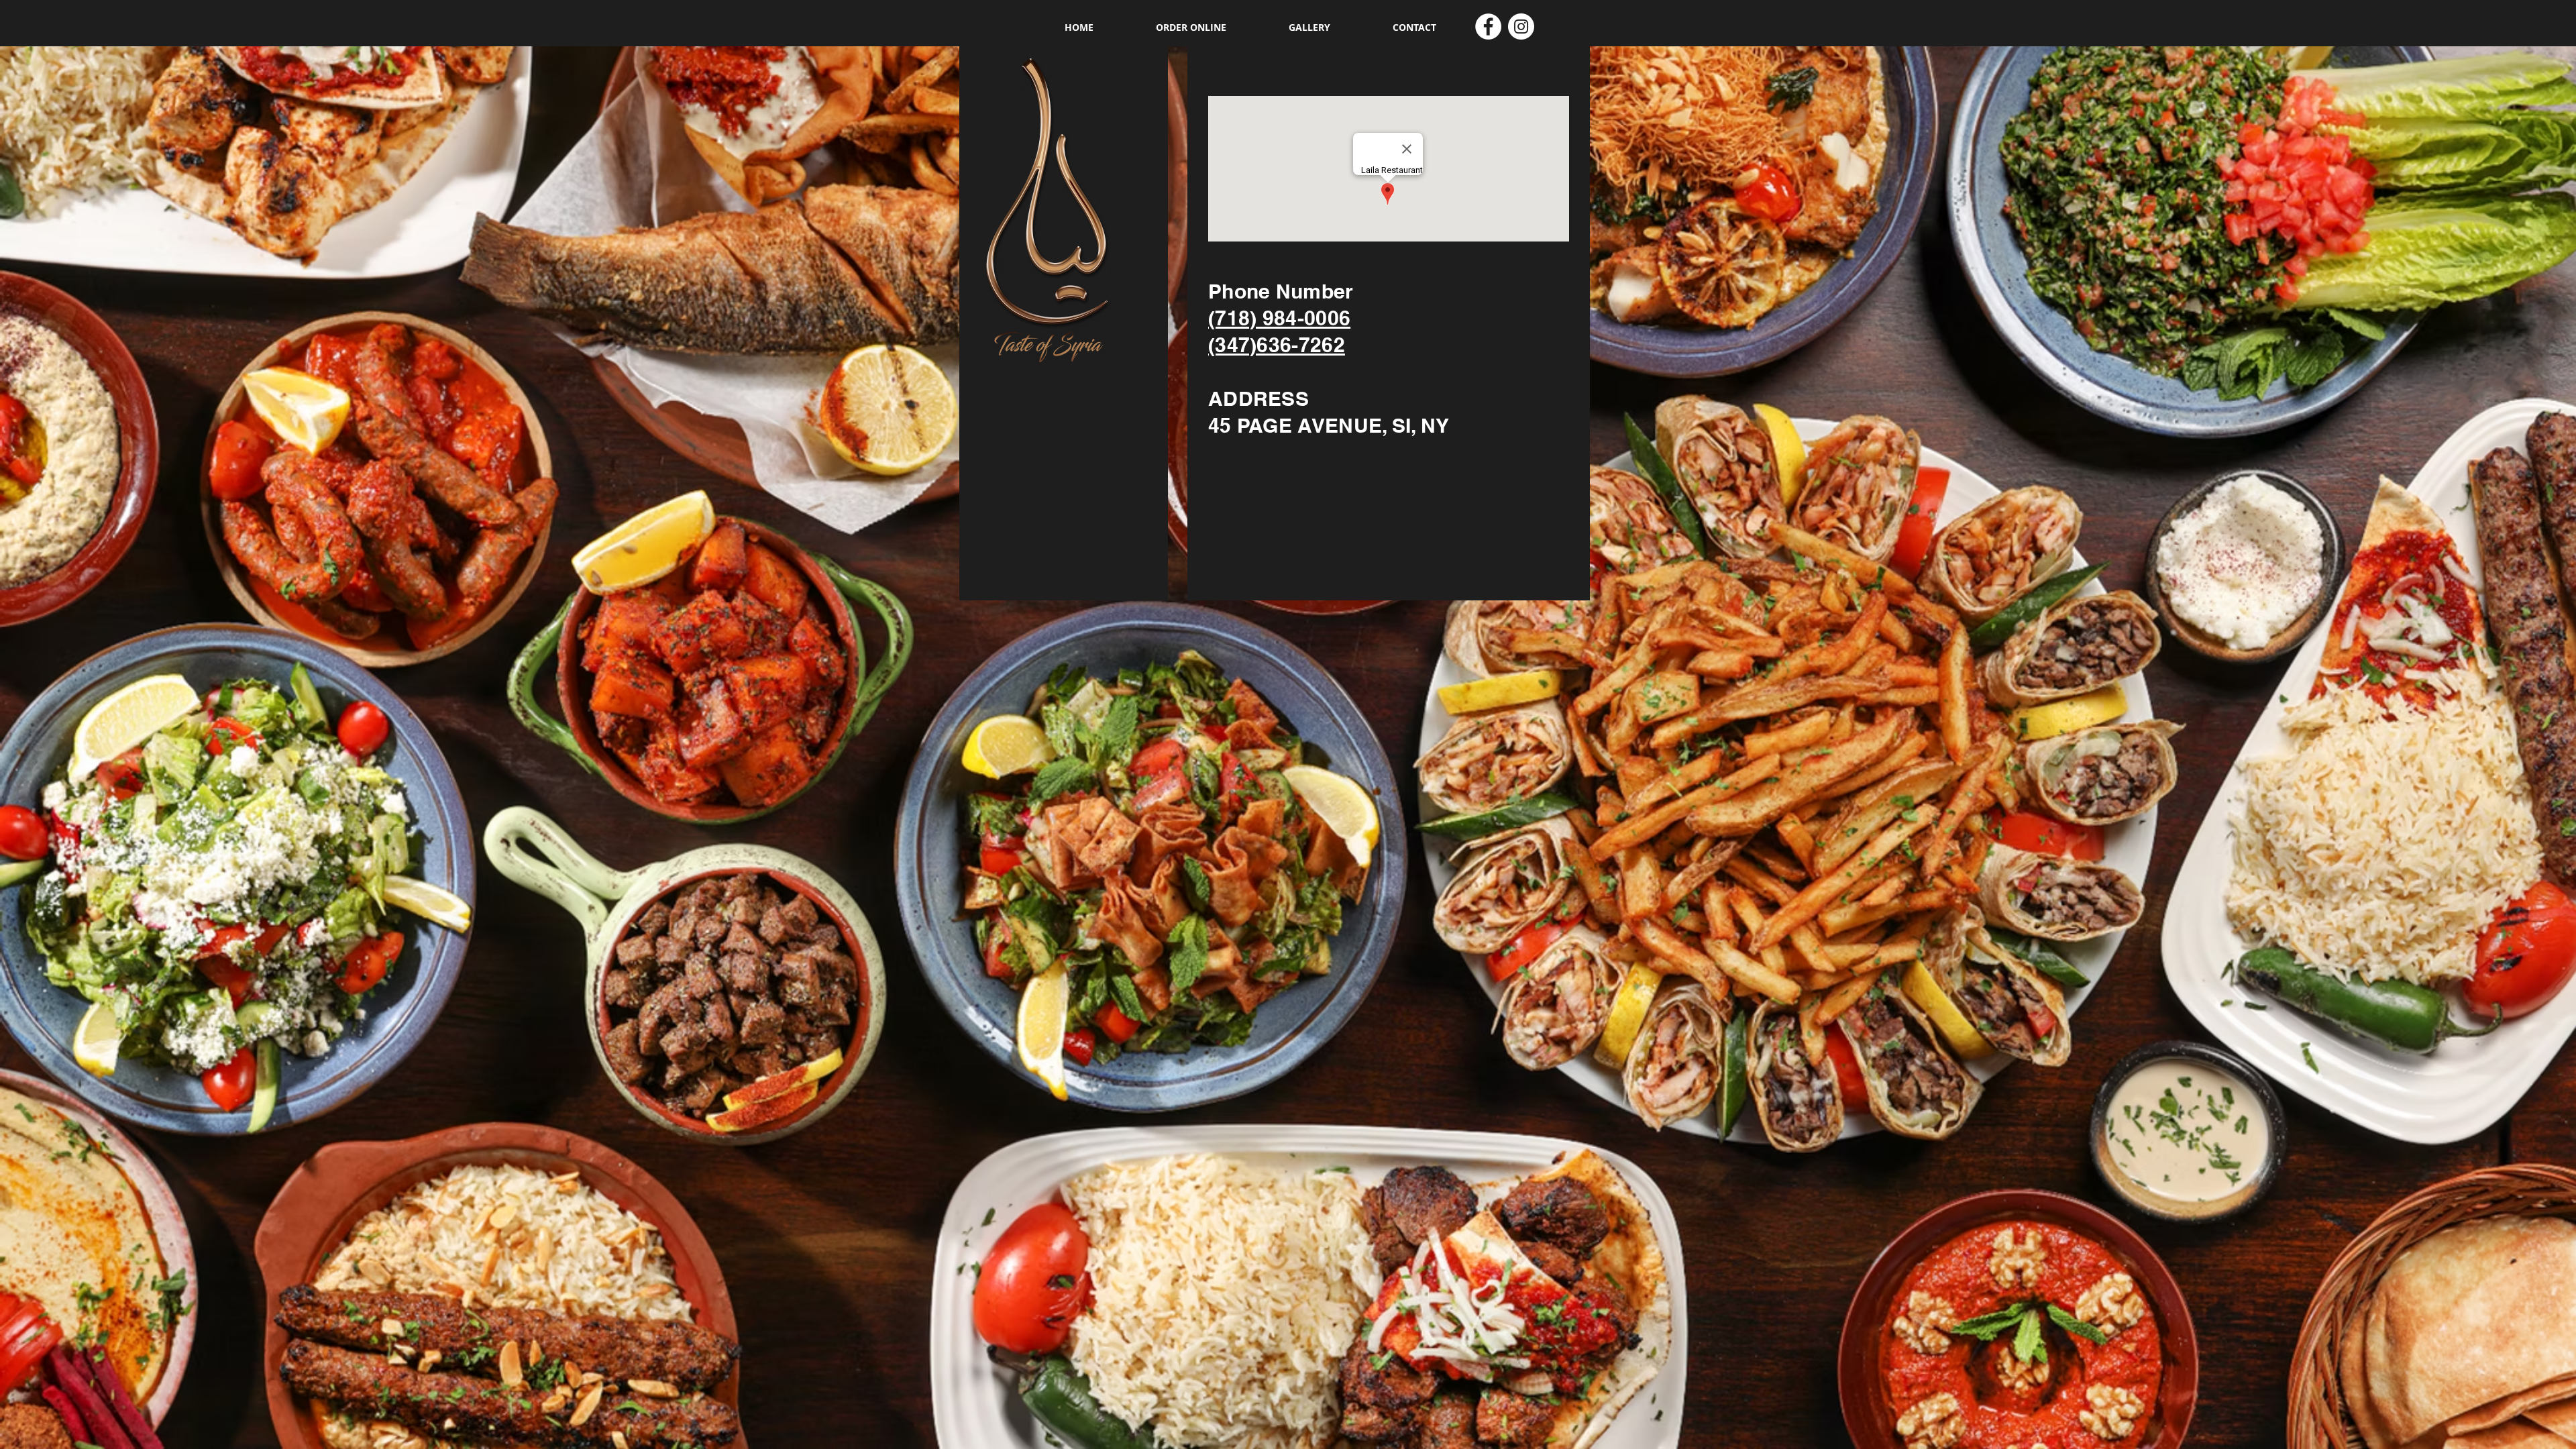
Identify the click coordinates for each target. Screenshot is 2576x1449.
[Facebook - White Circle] (1488, 26)
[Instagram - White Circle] (1521, 26)
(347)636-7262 (1277, 345)
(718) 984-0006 (1279, 318)
